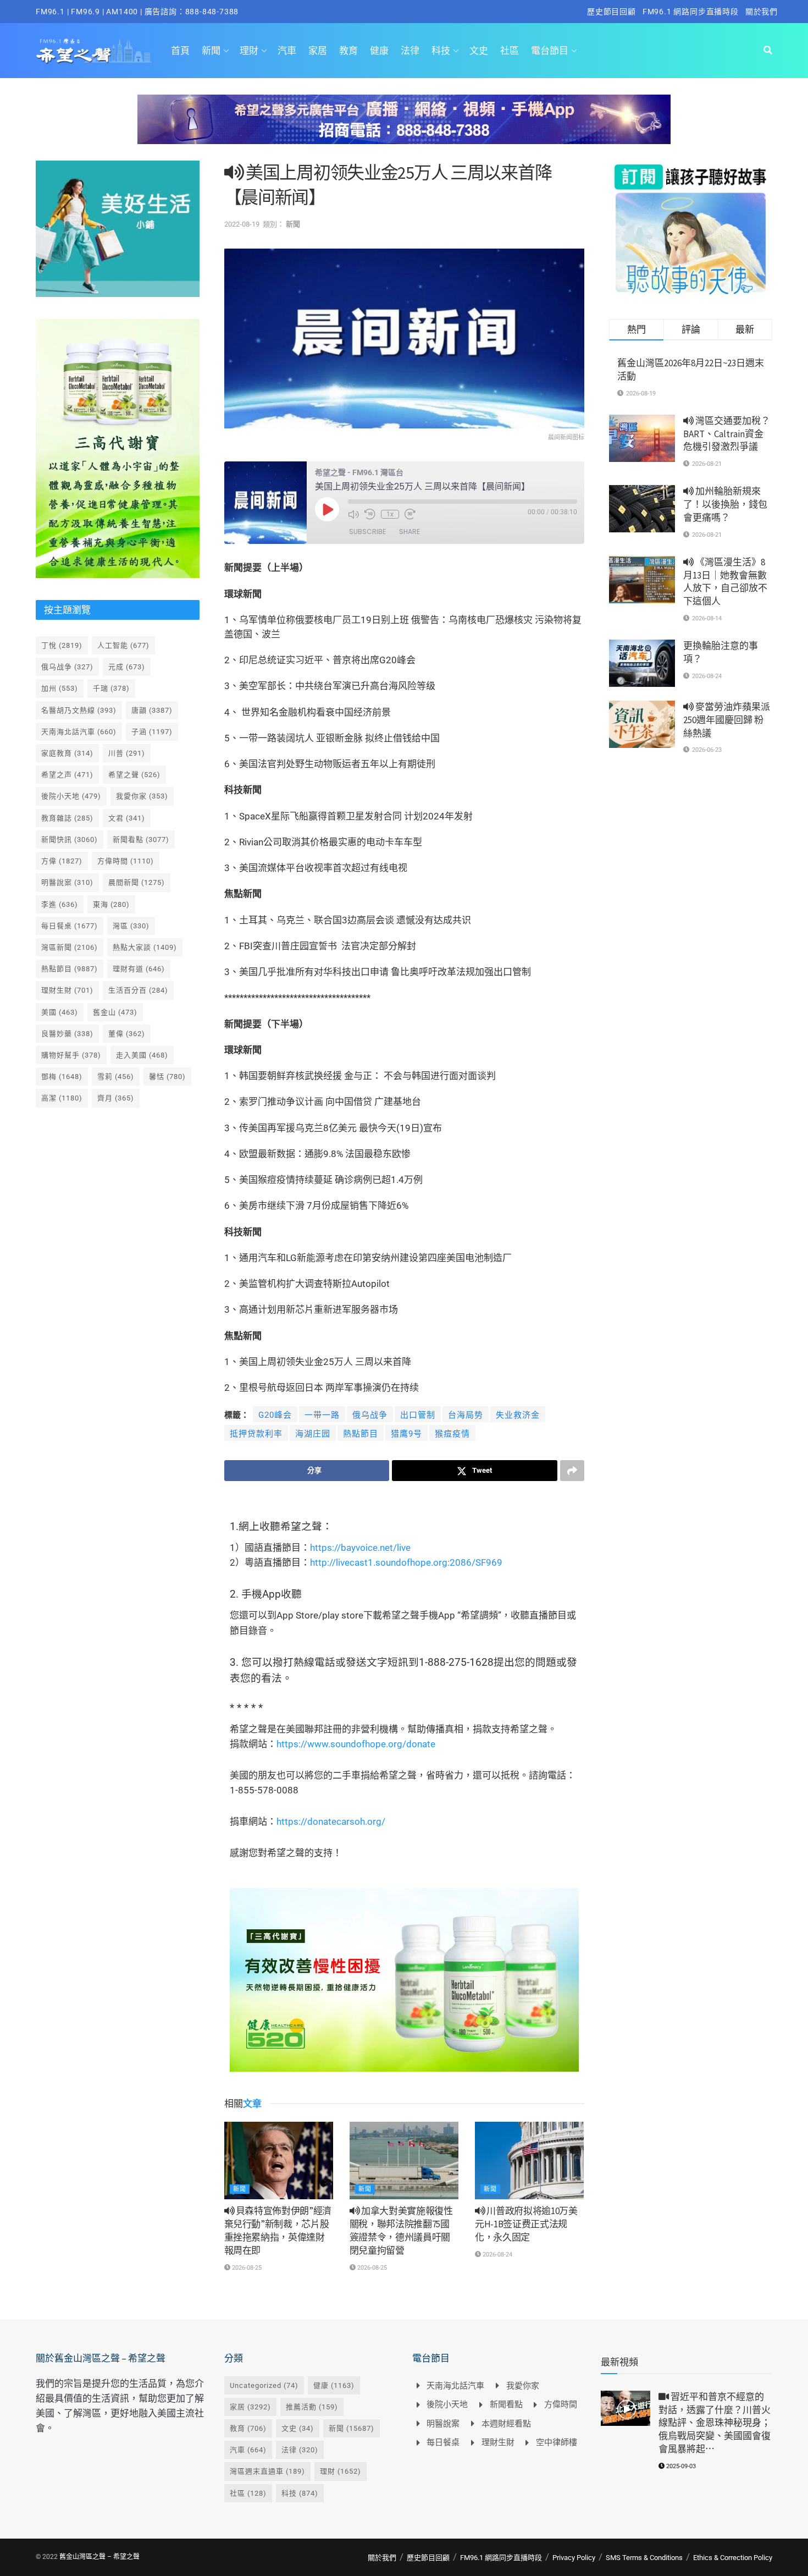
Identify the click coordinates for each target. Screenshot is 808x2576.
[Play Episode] (327, 509)
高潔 (62, 1098)
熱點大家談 (145, 947)
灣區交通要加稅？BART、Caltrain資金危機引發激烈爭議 (727, 434)
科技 (441, 51)
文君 (127, 818)
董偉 (127, 1034)
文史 (479, 51)
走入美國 (142, 1055)
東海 (111, 904)
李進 (60, 904)
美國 (60, 1012)
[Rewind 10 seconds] (370, 514)
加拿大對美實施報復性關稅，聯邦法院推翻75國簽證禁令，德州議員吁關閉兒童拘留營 (401, 2230)
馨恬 (167, 1077)
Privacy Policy (574, 2558)
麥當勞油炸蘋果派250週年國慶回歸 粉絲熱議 (727, 720)
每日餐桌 (70, 926)
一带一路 (322, 1415)
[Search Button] (768, 51)
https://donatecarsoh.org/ (331, 1821)
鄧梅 (62, 1077)
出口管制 (418, 1415)
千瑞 (111, 688)
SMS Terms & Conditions (644, 2558)
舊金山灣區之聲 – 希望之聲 (99, 2557)
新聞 (211, 51)
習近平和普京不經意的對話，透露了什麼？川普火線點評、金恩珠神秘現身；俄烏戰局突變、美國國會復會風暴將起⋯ (715, 2423)
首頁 (180, 51)
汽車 (287, 51)
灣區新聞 (70, 947)
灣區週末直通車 (267, 2471)
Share (409, 532)
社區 (510, 51)
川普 (127, 753)
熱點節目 (361, 1434)
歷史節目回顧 (611, 12)
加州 (60, 688)
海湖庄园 (313, 1434)
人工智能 (123, 645)
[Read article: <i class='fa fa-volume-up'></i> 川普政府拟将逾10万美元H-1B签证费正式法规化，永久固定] (529, 2161)
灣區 (131, 926)
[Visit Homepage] (94, 51)
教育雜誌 (67, 818)
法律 (410, 51)
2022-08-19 (242, 224)
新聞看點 (141, 840)
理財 (249, 51)
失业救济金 (518, 1415)
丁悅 (62, 645)
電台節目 (550, 51)
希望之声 (67, 775)
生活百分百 (138, 990)
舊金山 (115, 1012)
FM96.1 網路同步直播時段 (691, 12)
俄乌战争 (370, 1415)
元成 (127, 667)
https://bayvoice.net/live (360, 1548)
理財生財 (67, 990)
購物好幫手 (71, 1055)
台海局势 (466, 1415)
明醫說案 (67, 882)
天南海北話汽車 (79, 732)
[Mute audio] (353, 514)
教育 (348, 51)
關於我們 (762, 12)
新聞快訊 (70, 840)
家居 (318, 51)
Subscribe (367, 532)
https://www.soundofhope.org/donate (356, 1744)
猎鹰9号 (406, 1434)
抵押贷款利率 (256, 1434)
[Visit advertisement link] (404, 128)
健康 (379, 51)
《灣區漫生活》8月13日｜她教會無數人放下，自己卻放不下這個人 (725, 582)
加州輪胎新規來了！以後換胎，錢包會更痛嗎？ (725, 504)
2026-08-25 (246, 2268)
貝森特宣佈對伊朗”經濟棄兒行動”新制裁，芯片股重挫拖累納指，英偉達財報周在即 (278, 2230)
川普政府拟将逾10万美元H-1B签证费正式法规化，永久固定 (526, 2224)
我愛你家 (142, 796)
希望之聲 (134, 775)
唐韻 (152, 710)
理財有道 (139, 969)
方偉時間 (126, 861)
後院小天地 (71, 796)
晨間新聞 (137, 882)
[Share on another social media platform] (572, 1471)
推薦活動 (312, 2407)
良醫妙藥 (67, 1034)
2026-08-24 (497, 2255)
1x (390, 514)
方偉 (62, 861)
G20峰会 (275, 1415)
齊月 (116, 1098)
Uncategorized (264, 2385)
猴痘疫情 (452, 1434)
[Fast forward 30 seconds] (410, 514)
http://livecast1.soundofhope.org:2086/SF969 (406, 1562)
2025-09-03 (680, 2466)
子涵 (152, 732)
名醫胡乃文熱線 (79, 710)
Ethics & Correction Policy (733, 2558)
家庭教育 (67, 753)
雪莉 (116, 1077)
